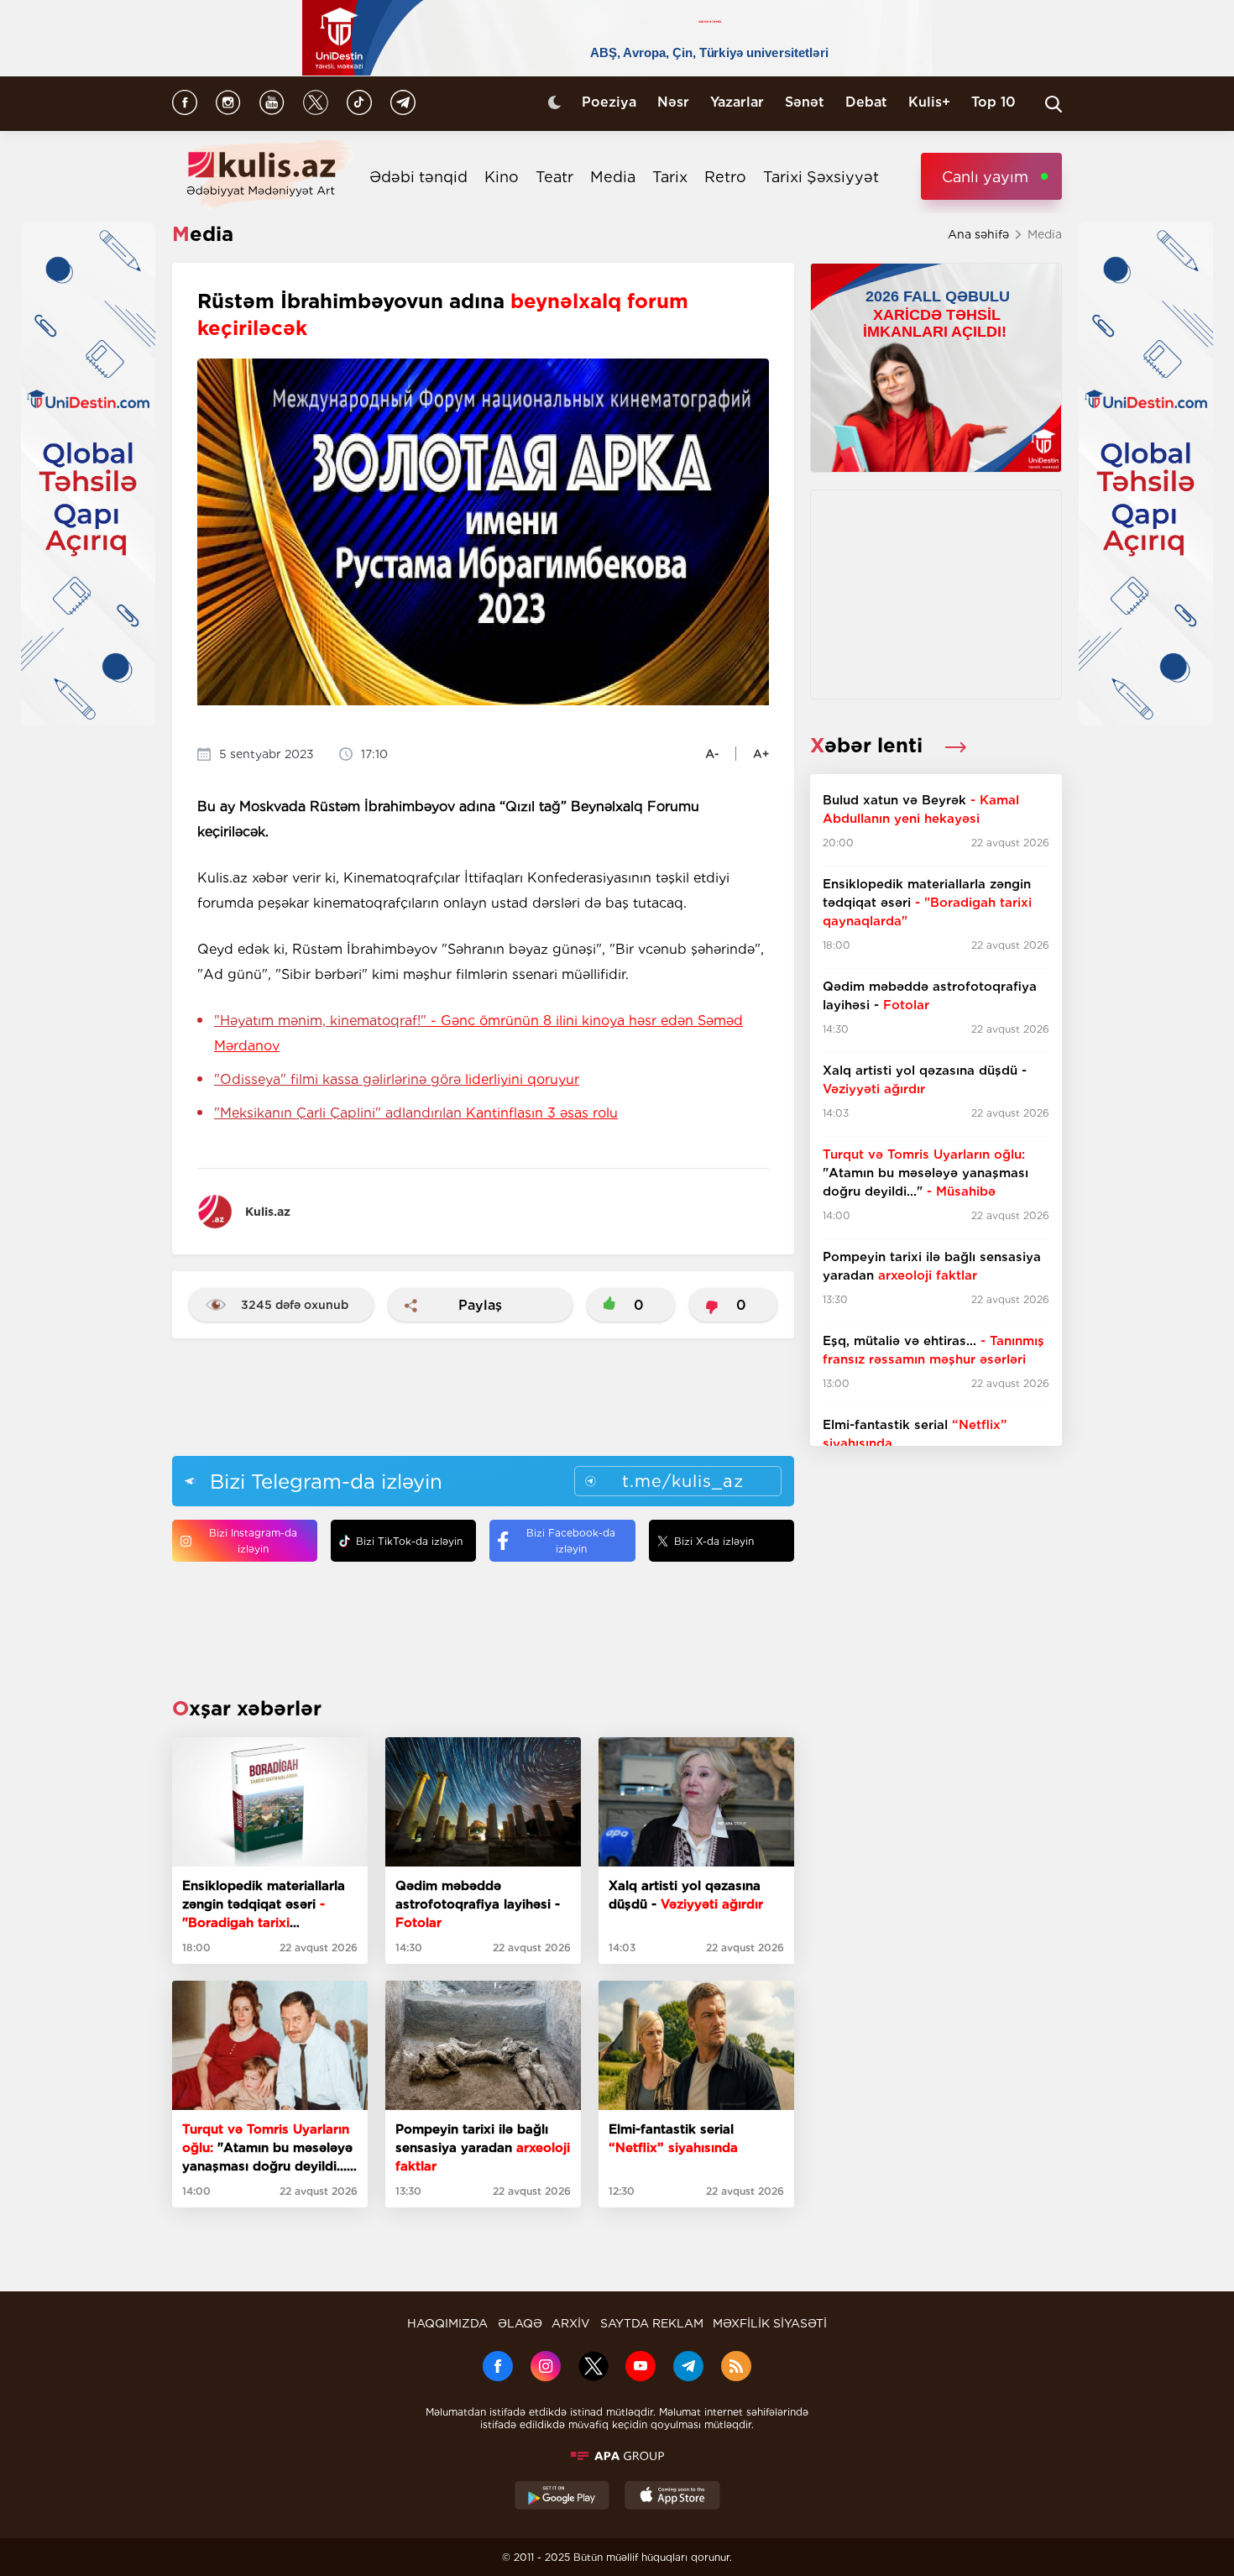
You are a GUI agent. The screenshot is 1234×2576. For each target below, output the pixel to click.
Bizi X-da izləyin (714, 1541)
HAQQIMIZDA (447, 2323)
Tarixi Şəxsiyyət (821, 177)
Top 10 (993, 102)
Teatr (554, 177)
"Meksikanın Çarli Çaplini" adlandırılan (416, 1113)
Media (613, 177)
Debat (866, 102)
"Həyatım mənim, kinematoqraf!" (478, 1033)
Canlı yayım (985, 177)
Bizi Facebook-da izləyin (571, 1541)
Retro (725, 177)
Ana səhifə (978, 234)
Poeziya (609, 102)
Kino (502, 177)
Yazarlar (737, 102)
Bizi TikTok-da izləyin (409, 1541)
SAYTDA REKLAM (652, 2323)
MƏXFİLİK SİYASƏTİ (770, 2323)
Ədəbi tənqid (418, 177)
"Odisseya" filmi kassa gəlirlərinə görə (397, 1079)
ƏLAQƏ (520, 2323)
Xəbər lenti (869, 745)
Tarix (670, 177)
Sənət (805, 102)
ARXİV (571, 2323)
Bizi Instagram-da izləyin (253, 1541)
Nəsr (673, 102)
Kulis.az (268, 1212)
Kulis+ (929, 102)
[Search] (1054, 104)
